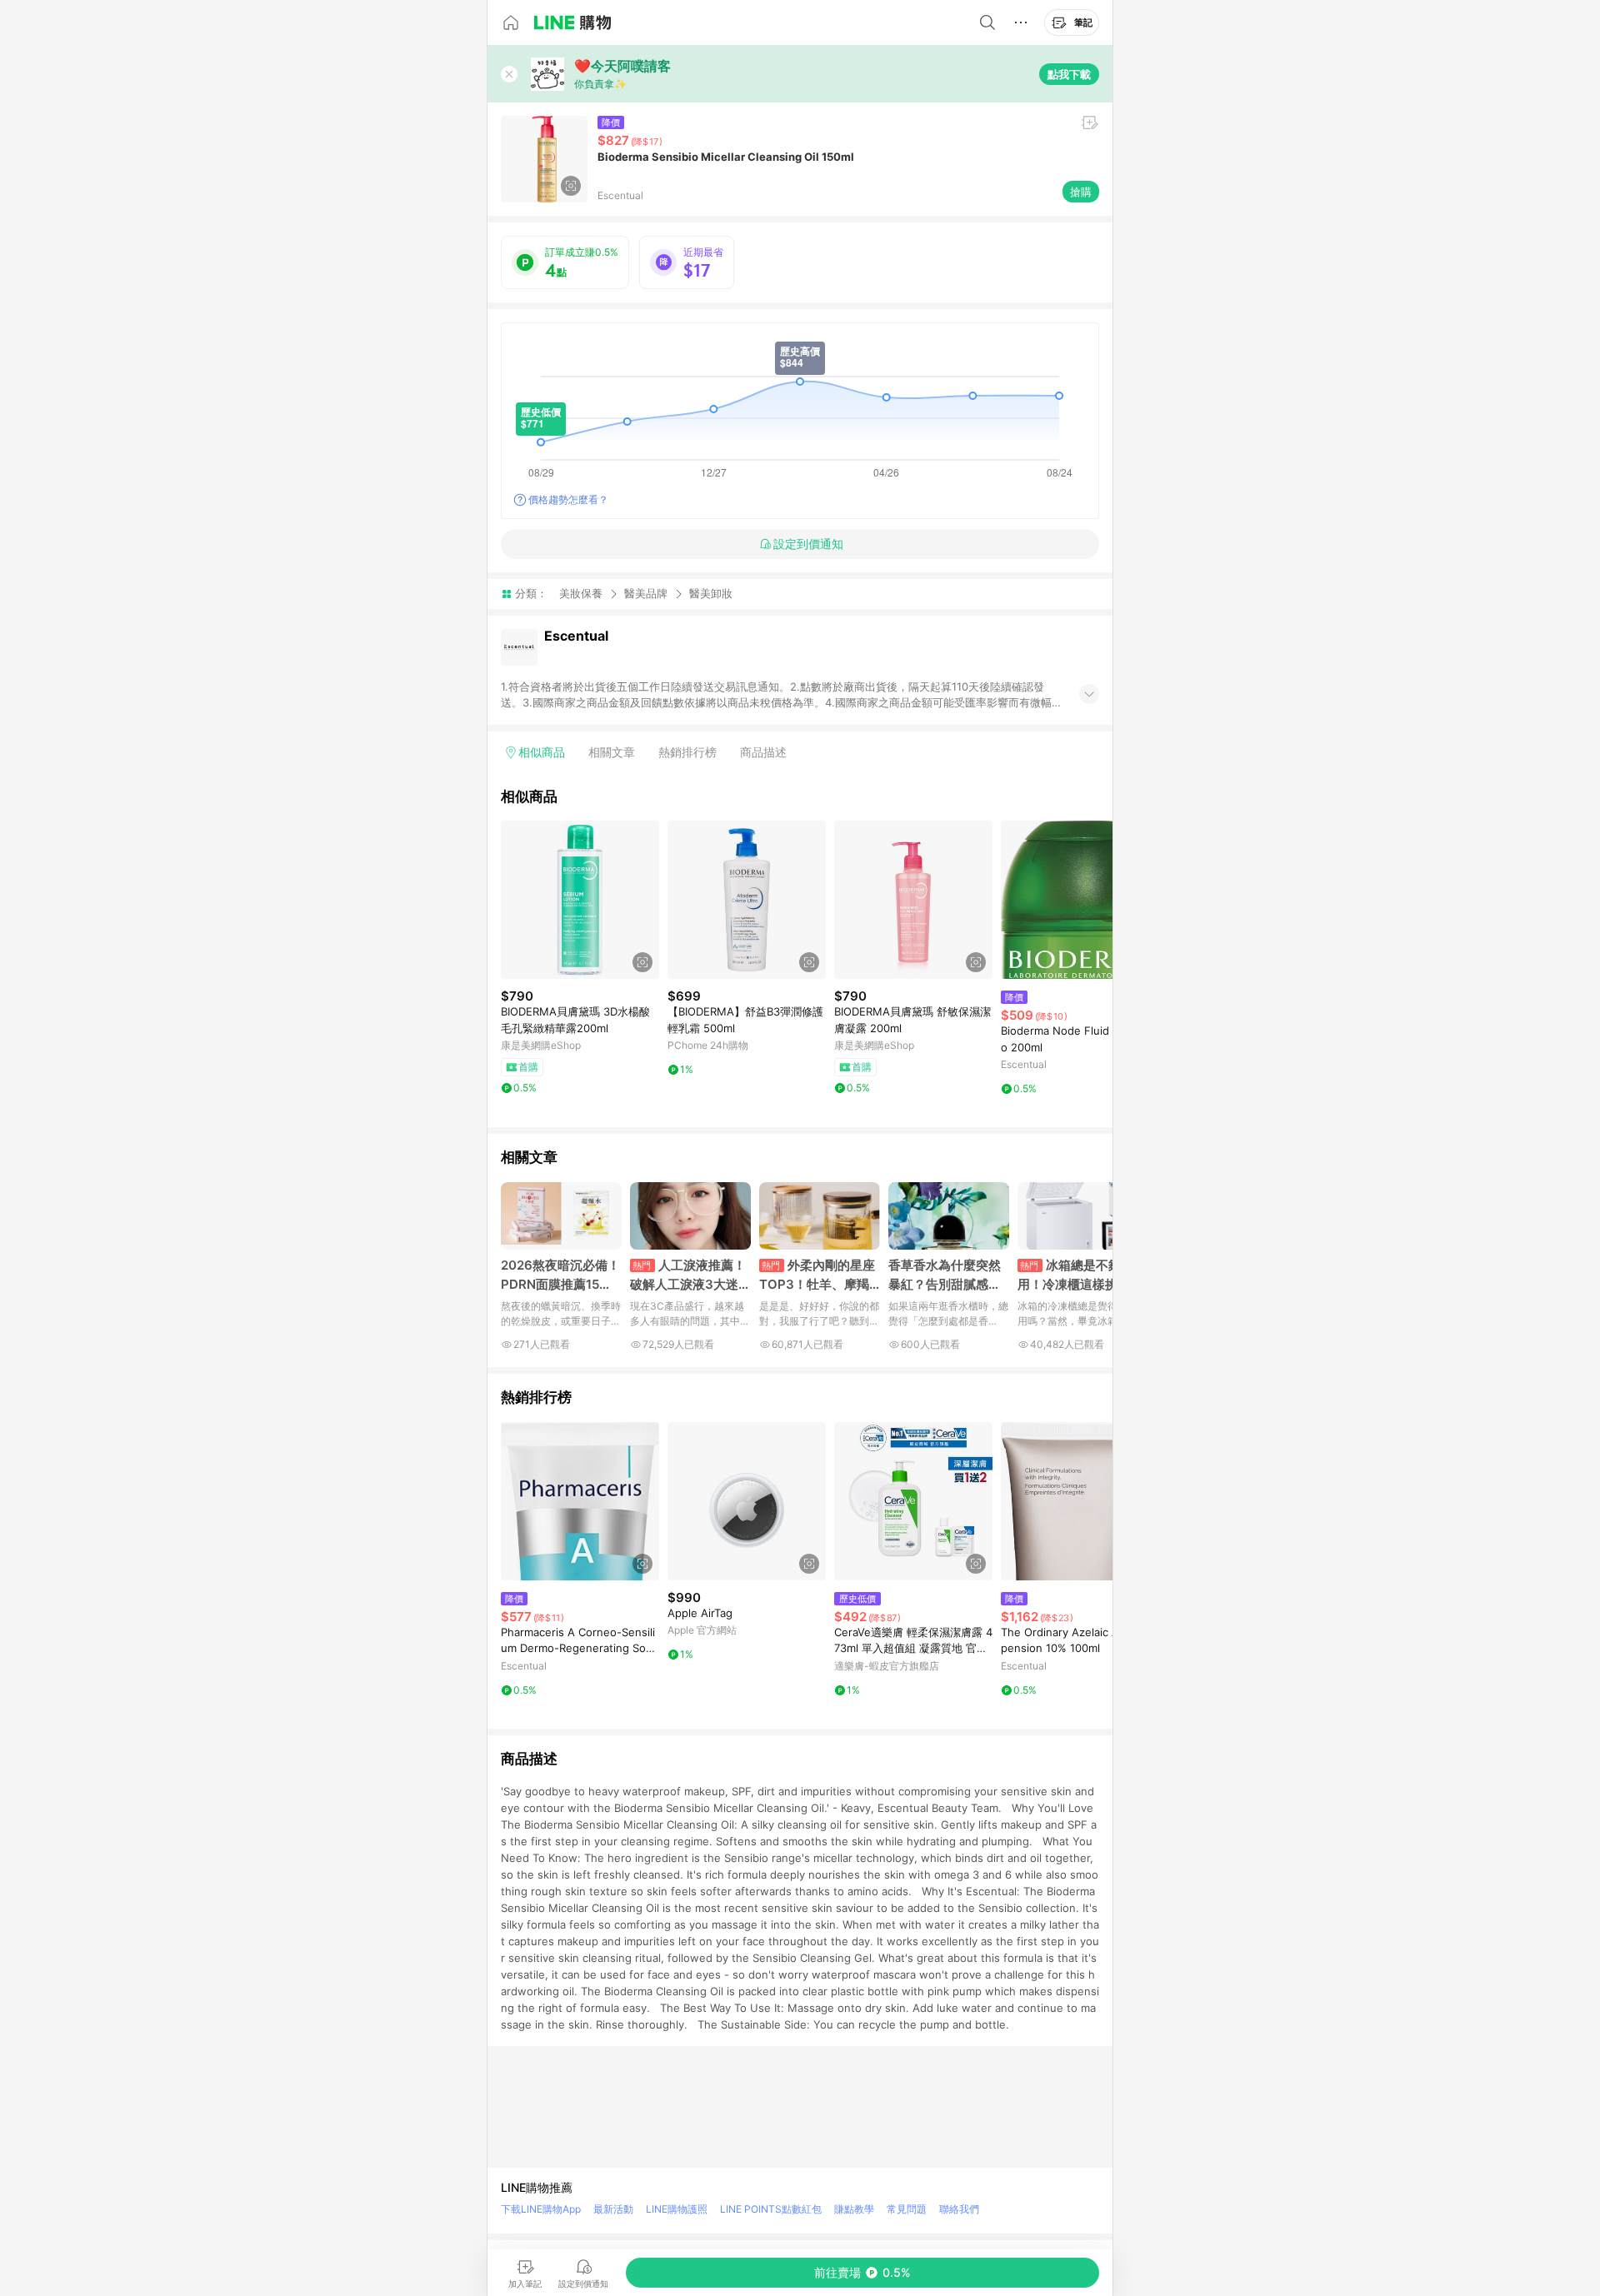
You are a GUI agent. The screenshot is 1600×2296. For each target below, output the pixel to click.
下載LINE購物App (541, 2209)
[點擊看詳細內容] (580, 900)
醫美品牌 (646, 593)
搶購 (1081, 192)
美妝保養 (581, 593)
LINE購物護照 (677, 2209)
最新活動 (613, 2209)
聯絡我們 (959, 2209)
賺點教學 (854, 2209)
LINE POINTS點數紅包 (771, 2209)
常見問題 (907, 2209)
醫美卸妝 (711, 594)
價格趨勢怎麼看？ (568, 499)
